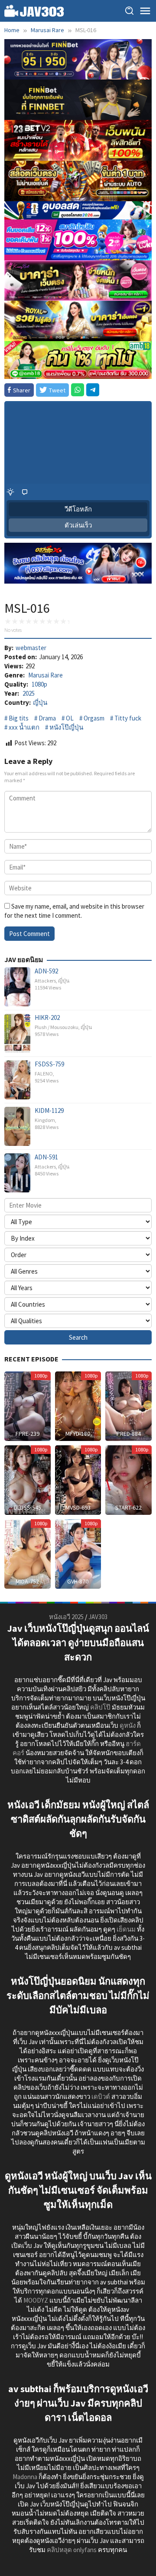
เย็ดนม (126, 1929)
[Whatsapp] (78, 390)
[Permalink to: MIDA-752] (28, 1553)
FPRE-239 (28, 1434)
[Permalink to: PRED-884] (128, 1406)
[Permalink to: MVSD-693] (78, 1479)
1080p (39, 684)
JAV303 (98, 1617)
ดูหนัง (128, 1725)
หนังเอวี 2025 (66, 1617)
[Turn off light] (10, 492)
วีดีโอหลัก (78, 509)
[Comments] (25, 492)
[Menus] (145, 11)
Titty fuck (128, 718)
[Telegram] (93, 390)
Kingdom (45, 1120)
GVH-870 (78, 1581)
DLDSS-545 (28, 1507)
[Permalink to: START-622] (128, 1479)
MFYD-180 (78, 1434)
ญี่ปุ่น (40, 702)
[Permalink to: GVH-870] (78, 1553)
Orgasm (94, 718)
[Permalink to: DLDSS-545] (28, 1479)
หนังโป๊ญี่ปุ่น (66, 727)
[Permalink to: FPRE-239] (28, 1406)
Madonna (25, 2477)
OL (70, 718)
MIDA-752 (27, 1581)
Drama (47, 718)
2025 (29, 693)
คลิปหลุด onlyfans (72, 2550)
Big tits (19, 718)
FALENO (44, 1074)
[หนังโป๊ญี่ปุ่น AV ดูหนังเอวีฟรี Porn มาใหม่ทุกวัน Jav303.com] (34, 10)
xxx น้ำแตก (24, 727)
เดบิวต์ (101, 2096)
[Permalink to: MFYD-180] (78, 1406)
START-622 (128, 1507)
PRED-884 (129, 1434)
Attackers (45, 981)
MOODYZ (36, 2300)
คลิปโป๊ (100, 1707)
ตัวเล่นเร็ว (78, 525)
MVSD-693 (78, 1507)
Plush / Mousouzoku (57, 1027)
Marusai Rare (45, 675)
